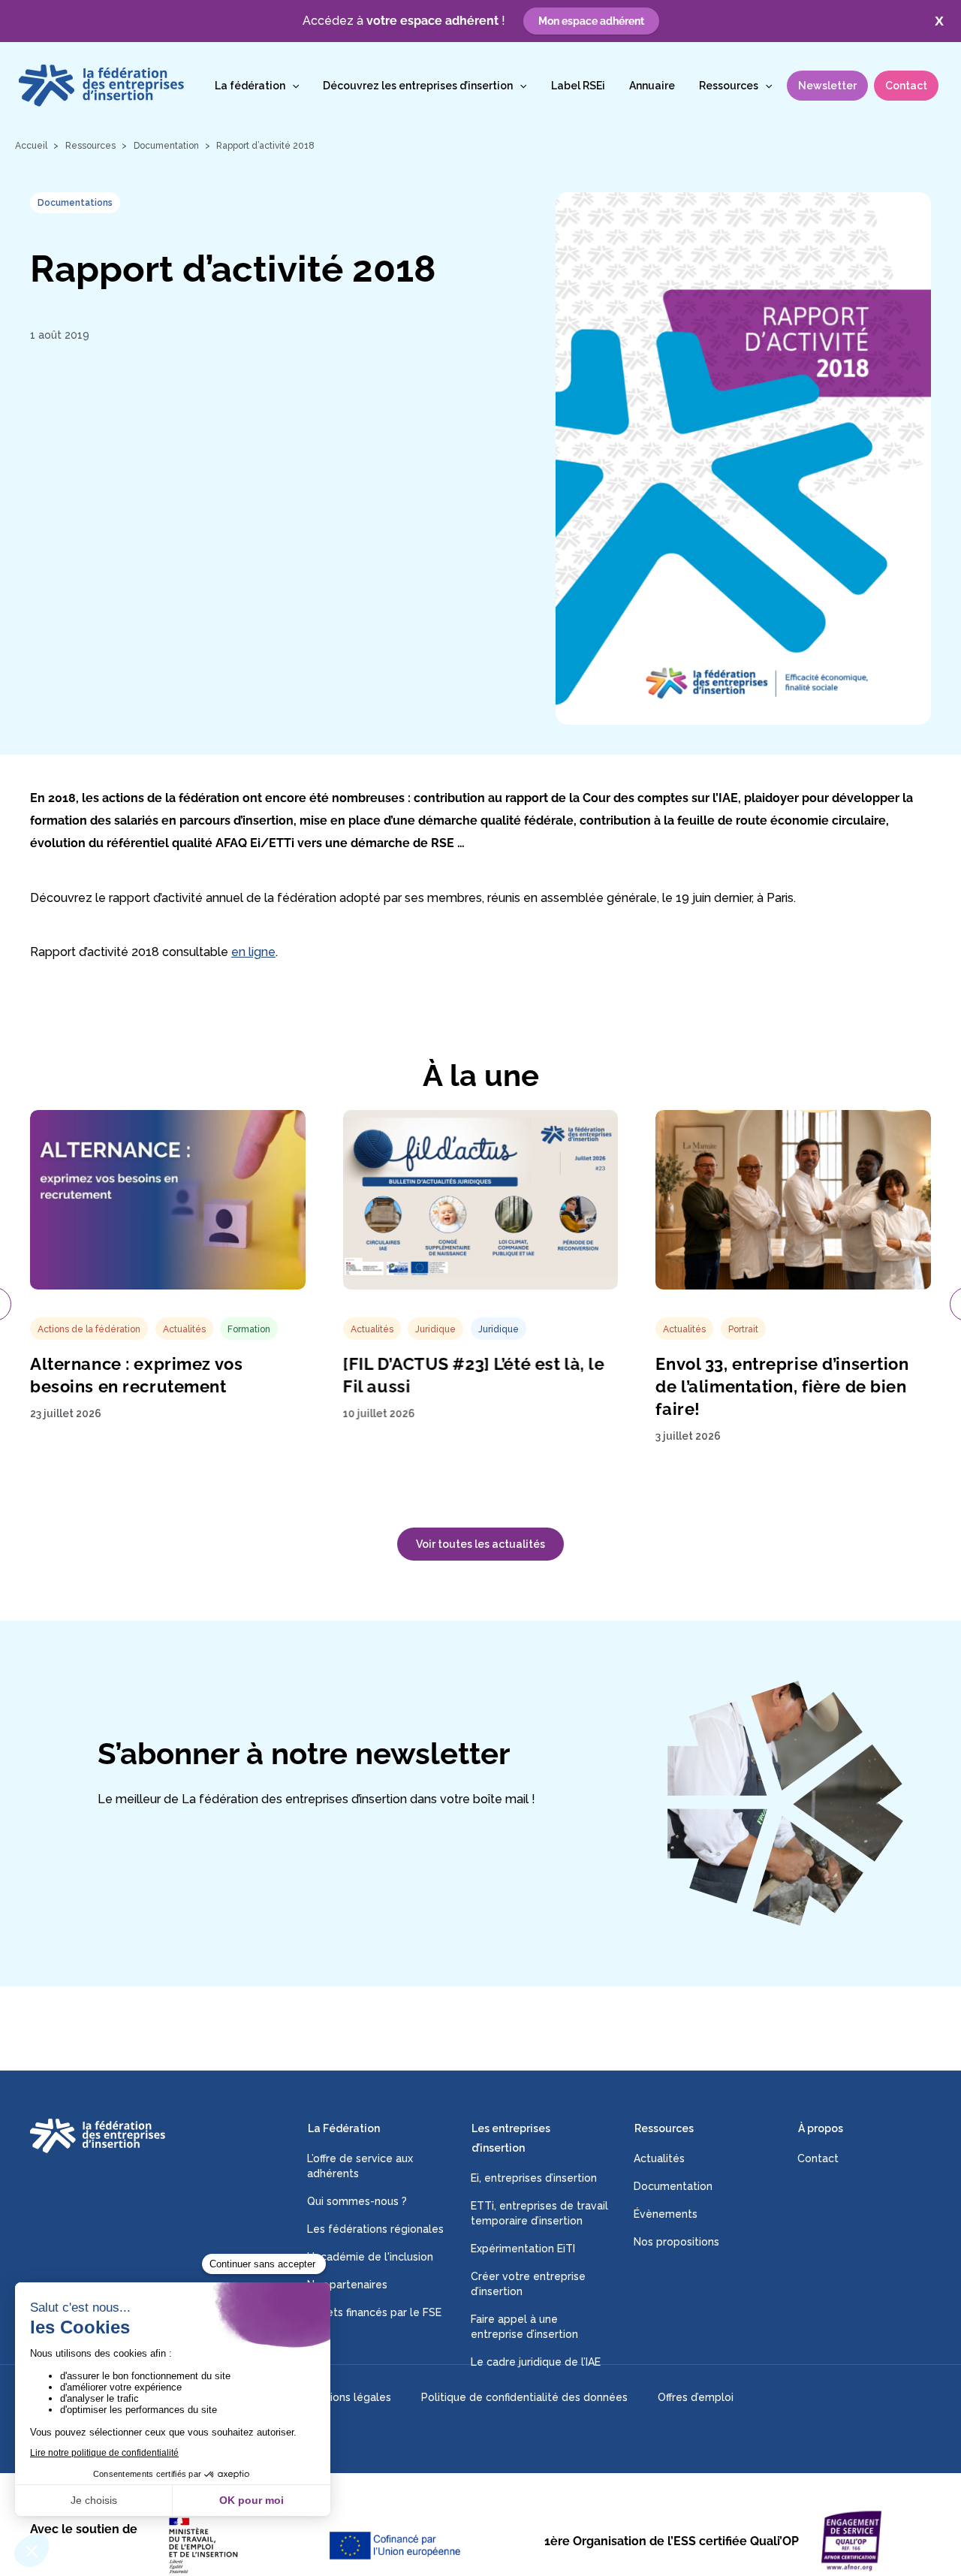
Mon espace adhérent (591, 21)
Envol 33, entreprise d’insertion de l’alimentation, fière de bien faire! (782, 1386)
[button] (292, 86)
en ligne (253, 952)
